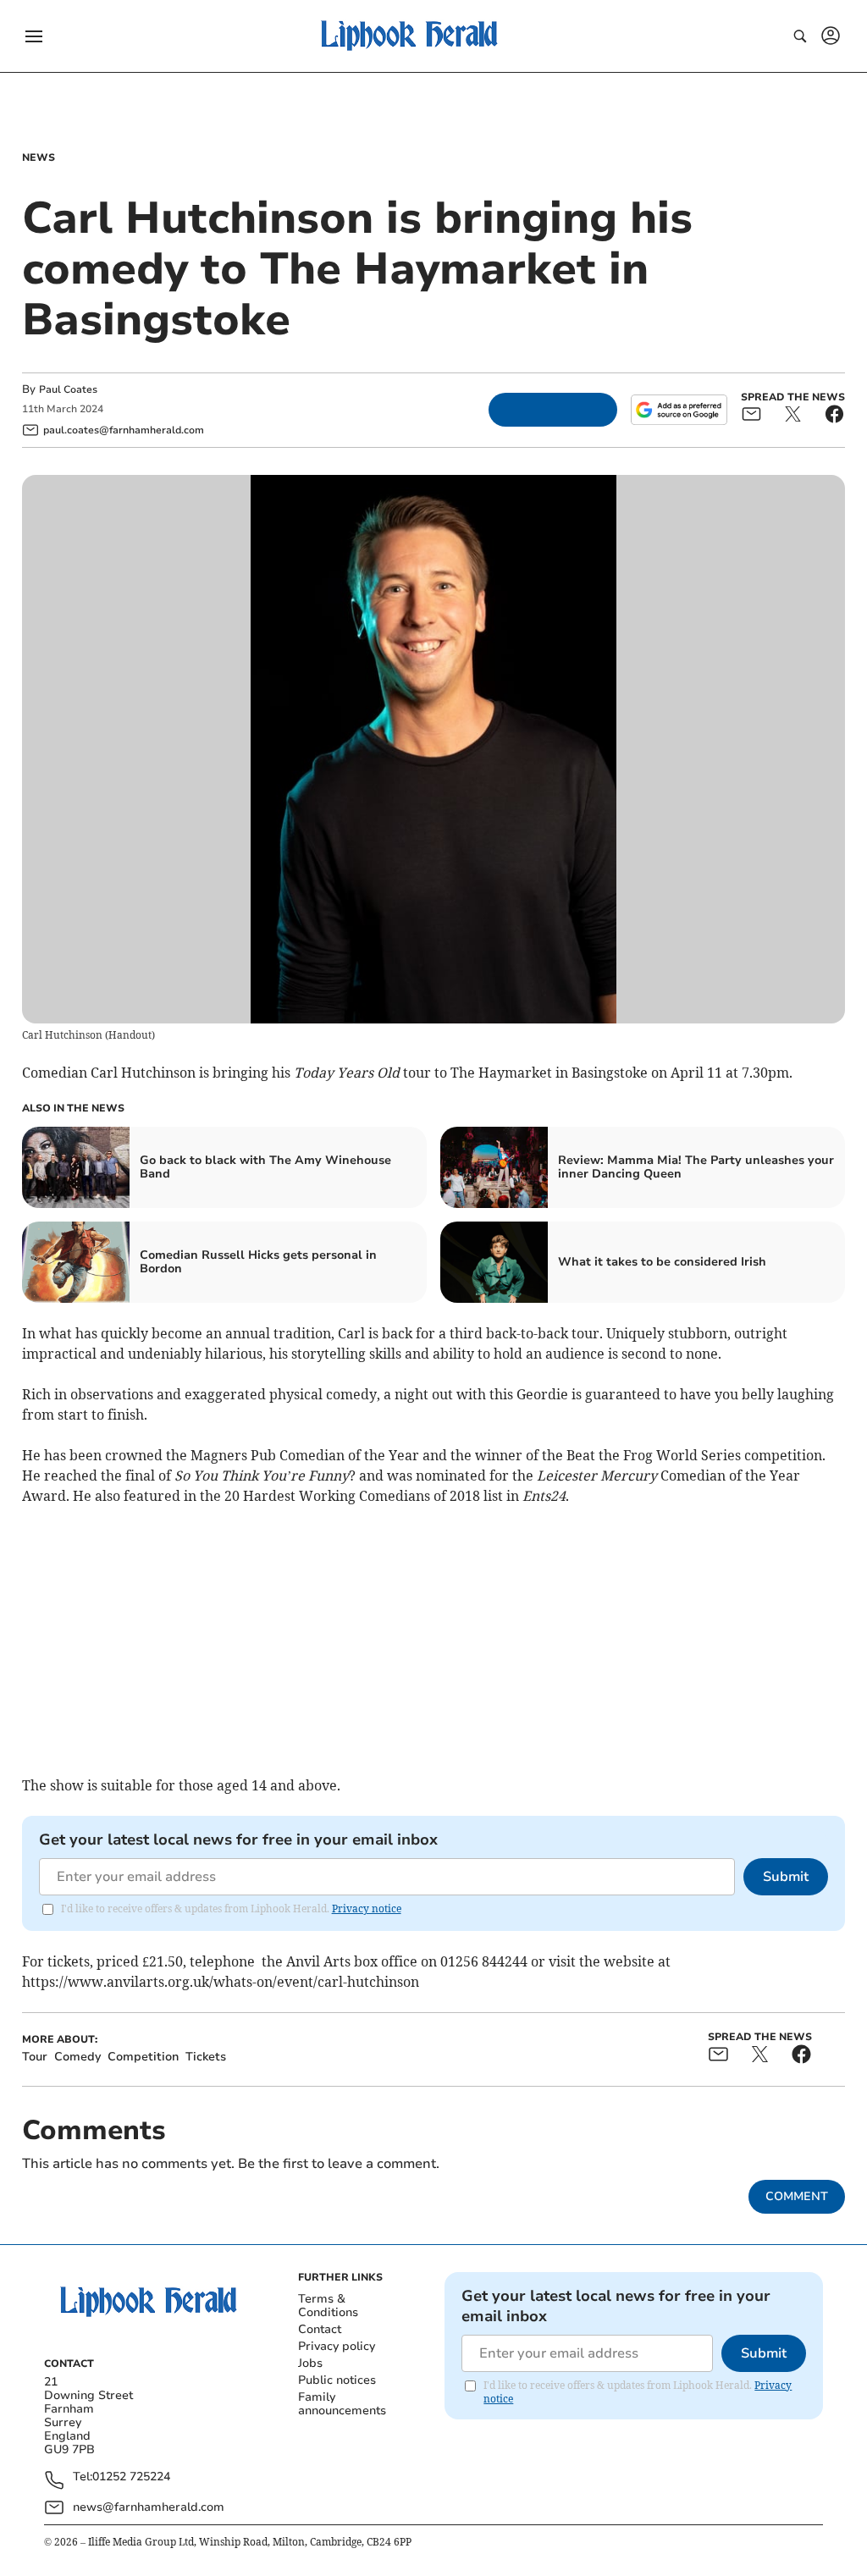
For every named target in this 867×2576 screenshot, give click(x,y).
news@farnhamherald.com (149, 2507)
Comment (797, 2196)
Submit (786, 1877)
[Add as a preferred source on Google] (679, 410)
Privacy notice (367, 1909)
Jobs (310, 2363)
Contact (320, 2329)
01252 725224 (131, 2477)
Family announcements (342, 2404)
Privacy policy (337, 2346)
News (39, 157)
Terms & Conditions (328, 2306)
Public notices (337, 2380)
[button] (34, 36)
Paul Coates (68, 389)
